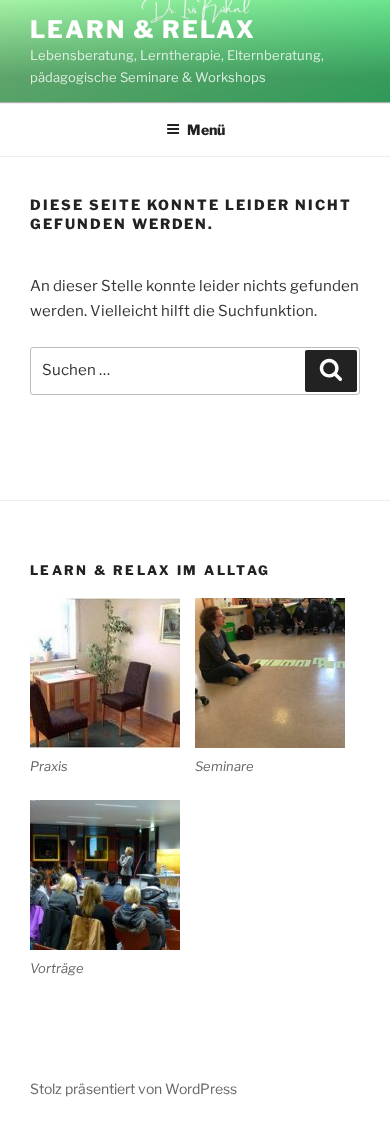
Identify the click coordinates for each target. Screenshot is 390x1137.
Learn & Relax (143, 29)
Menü (206, 129)
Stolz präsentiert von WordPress (133, 1088)
